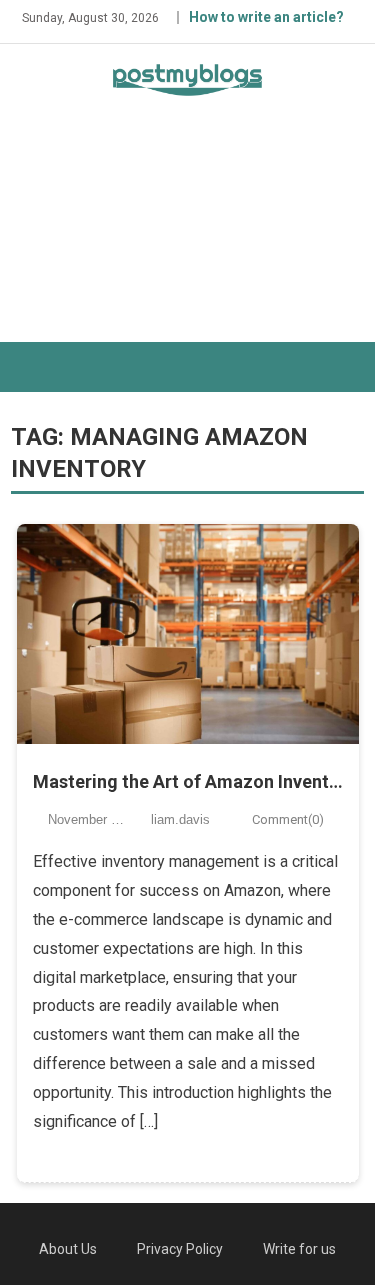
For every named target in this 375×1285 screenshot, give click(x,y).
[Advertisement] (187, 236)
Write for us (299, 1249)
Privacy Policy (180, 1249)
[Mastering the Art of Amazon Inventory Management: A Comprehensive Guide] (188, 634)
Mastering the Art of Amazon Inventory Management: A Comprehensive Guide (188, 781)
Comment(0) (288, 819)
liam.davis (180, 819)
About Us (68, 1249)
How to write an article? (266, 17)
